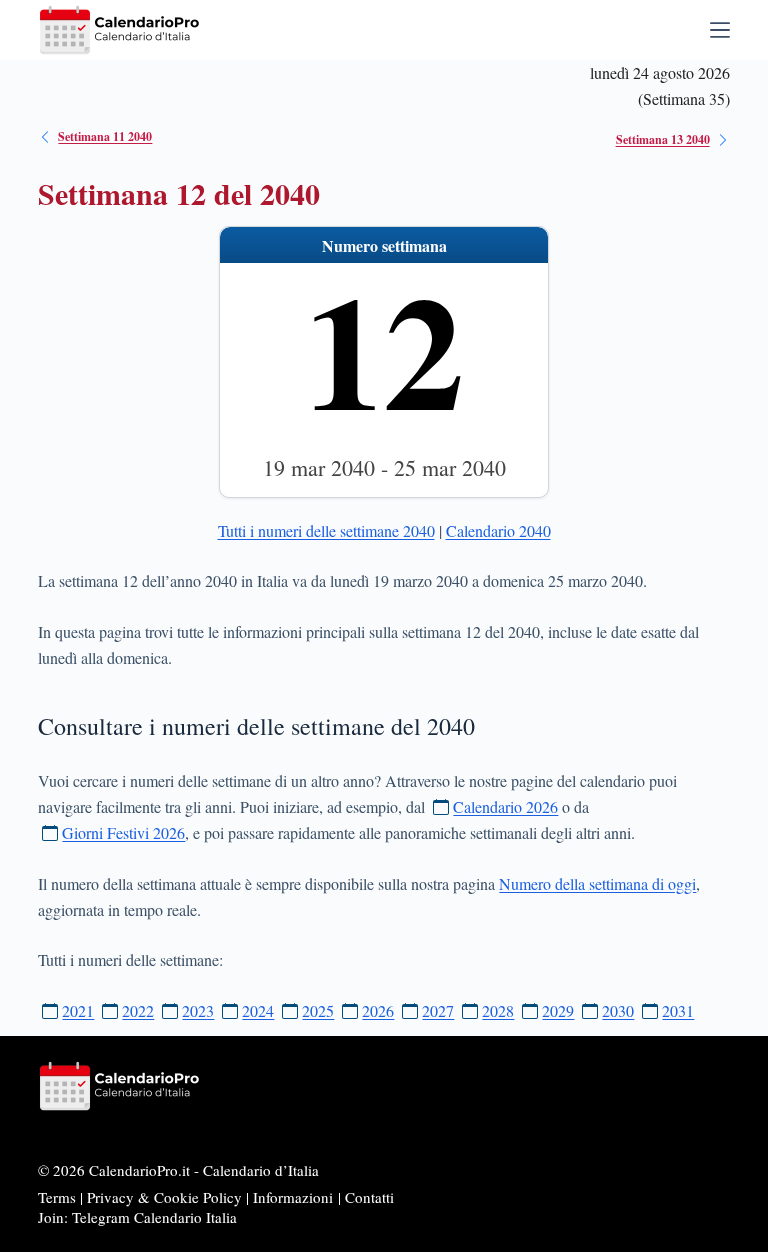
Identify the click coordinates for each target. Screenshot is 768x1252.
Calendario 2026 (505, 806)
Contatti (369, 1197)
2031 (678, 1010)
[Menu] (720, 30)
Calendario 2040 (498, 530)
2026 (378, 1010)
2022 (138, 1010)
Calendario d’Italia (261, 1170)
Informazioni (293, 1197)
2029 (558, 1010)
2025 (318, 1010)
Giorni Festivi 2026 (123, 832)
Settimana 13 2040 (663, 139)
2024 (258, 1010)
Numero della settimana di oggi (597, 883)
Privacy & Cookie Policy (164, 1197)
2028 (498, 1010)
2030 (618, 1010)
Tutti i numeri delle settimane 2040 (326, 530)
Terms (57, 1197)
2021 (78, 1010)
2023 (198, 1010)
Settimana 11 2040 (105, 136)
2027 (438, 1010)
